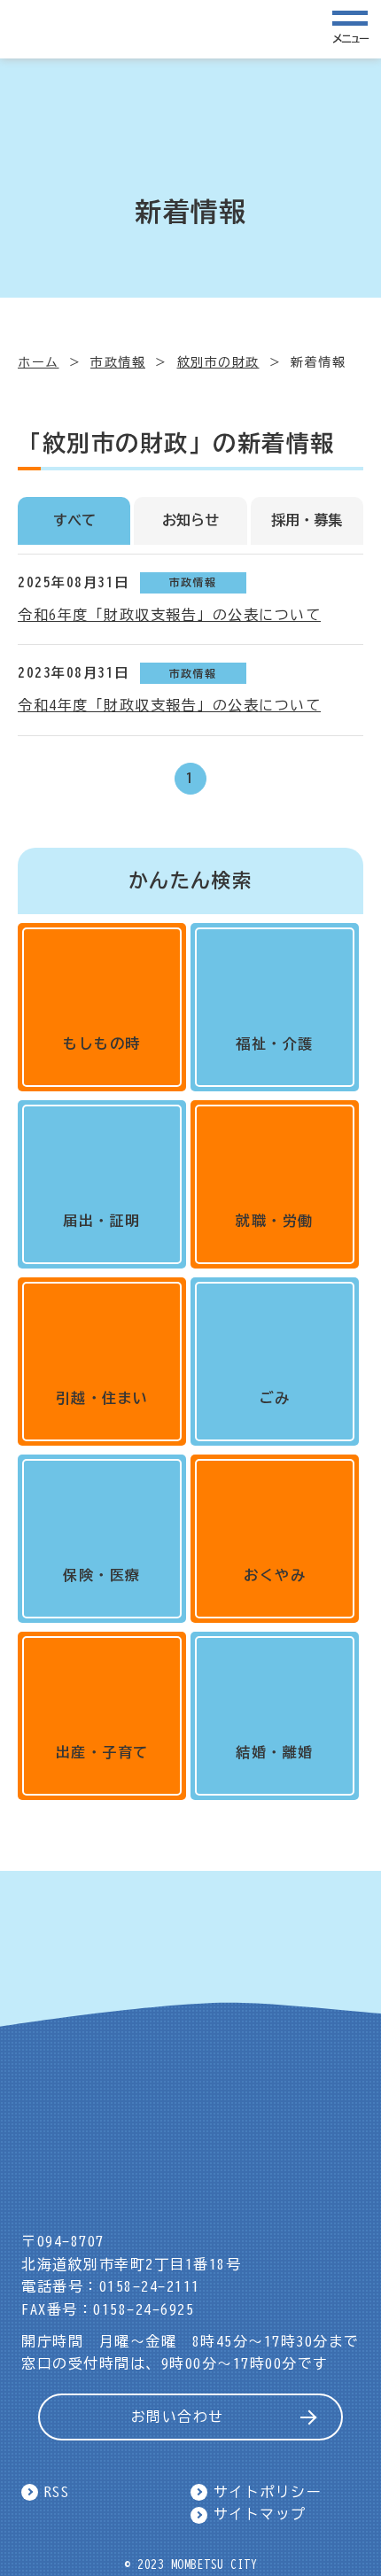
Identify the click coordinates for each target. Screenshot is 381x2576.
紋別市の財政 (218, 362)
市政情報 (118, 362)
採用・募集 (307, 520)
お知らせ (190, 520)
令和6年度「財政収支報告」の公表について (169, 615)
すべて (74, 520)
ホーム (39, 362)
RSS (57, 2492)
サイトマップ (260, 2514)
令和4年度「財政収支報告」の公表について (169, 705)
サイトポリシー (268, 2492)
